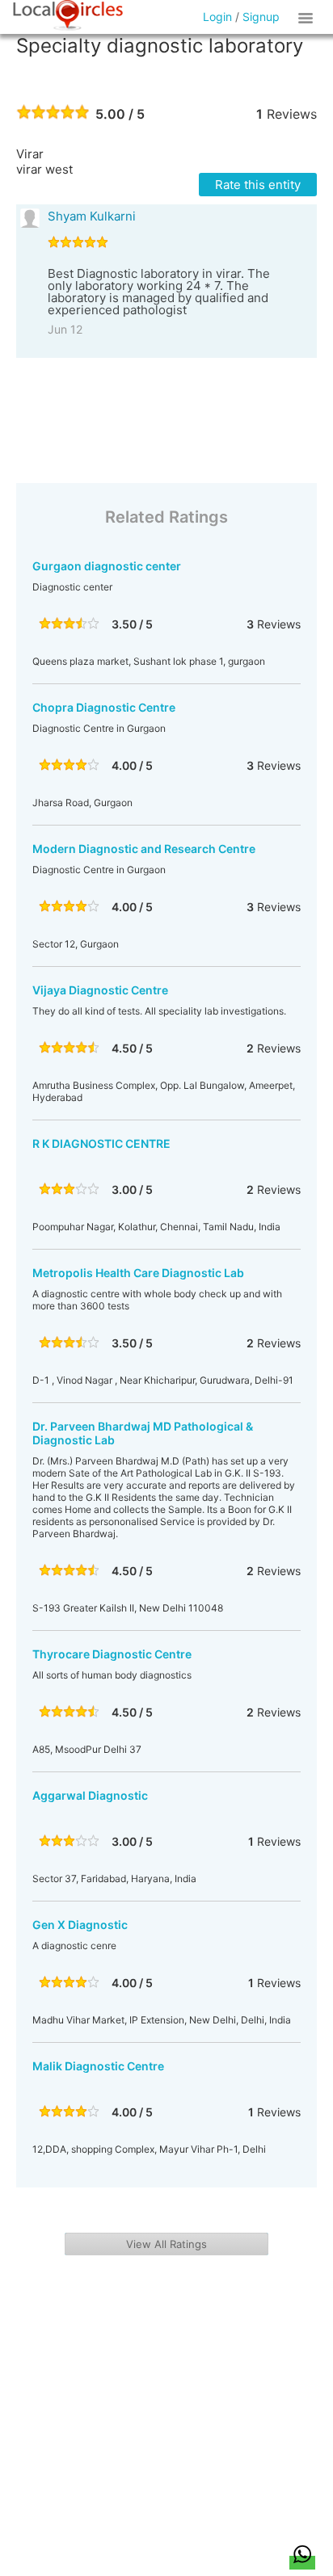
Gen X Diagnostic (80, 1925)
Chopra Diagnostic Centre (104, 707)
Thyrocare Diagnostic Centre (112, 1654)
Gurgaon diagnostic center (107, 566)
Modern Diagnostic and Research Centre (144, 849)
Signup (261, 17)
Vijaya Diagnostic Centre (100, 990)
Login (217, 17)
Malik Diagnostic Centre (98, 2066)
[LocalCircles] (68, 15)
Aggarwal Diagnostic (90, 1795)
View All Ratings (166, 2244)
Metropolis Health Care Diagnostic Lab (138, 1273)
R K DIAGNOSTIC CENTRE (101, 1143)
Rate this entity (258, 185)
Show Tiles (308, 17)
